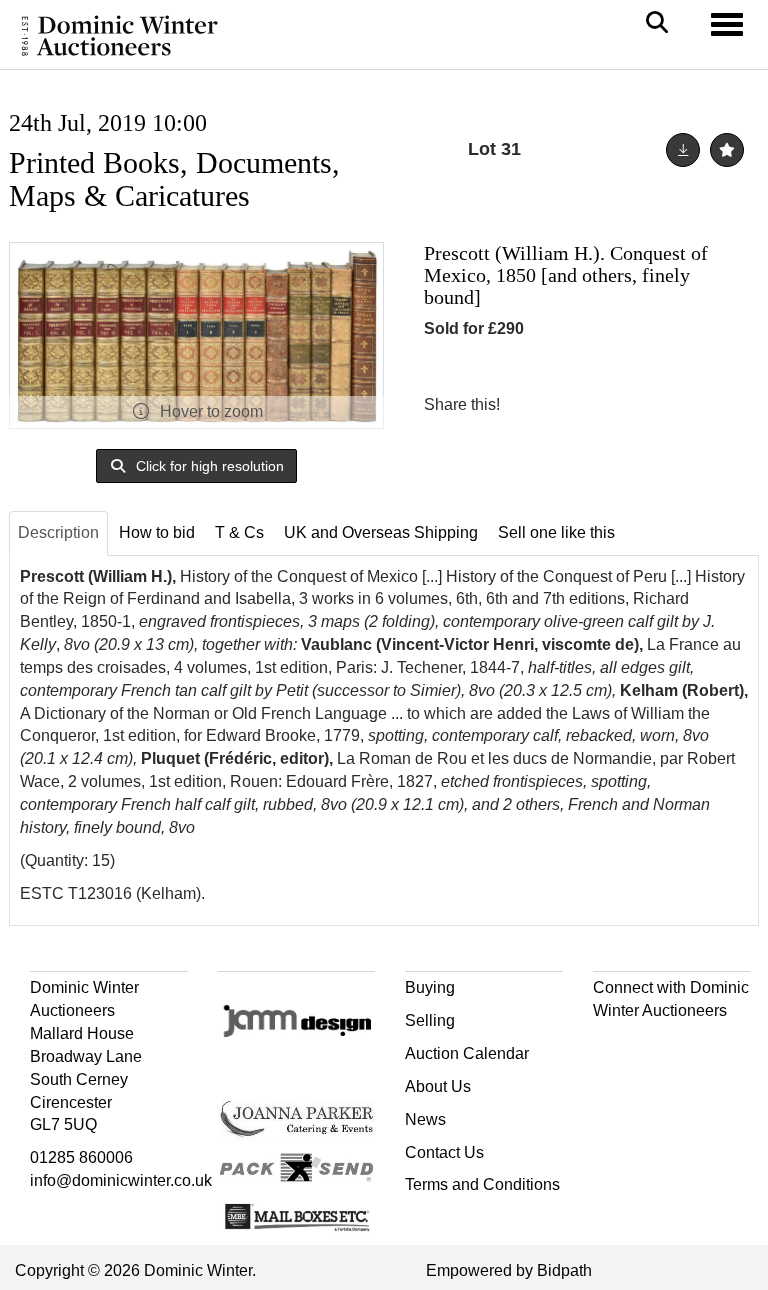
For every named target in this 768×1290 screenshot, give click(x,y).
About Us (438, 1086)
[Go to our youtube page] (695, 1046)
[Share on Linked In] (575, 404)
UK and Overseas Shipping (381, 532)
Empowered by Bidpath (509, 1270)
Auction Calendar (467, 1053)
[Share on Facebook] (533, 404)
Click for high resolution (208, 466)
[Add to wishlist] (727, 150)
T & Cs (239, 532)
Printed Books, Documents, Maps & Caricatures (174, 179)
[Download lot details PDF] (683, 150)
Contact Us (444, 1152)
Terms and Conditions (482, 1184)
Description (58, 532)
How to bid (157, 532)
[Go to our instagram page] (616, 404)
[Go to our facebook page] (612, 1046)
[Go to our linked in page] (653, 1046)
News (425, 1119)
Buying (430, 987)
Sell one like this (556, 532)
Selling (430, 1020)
